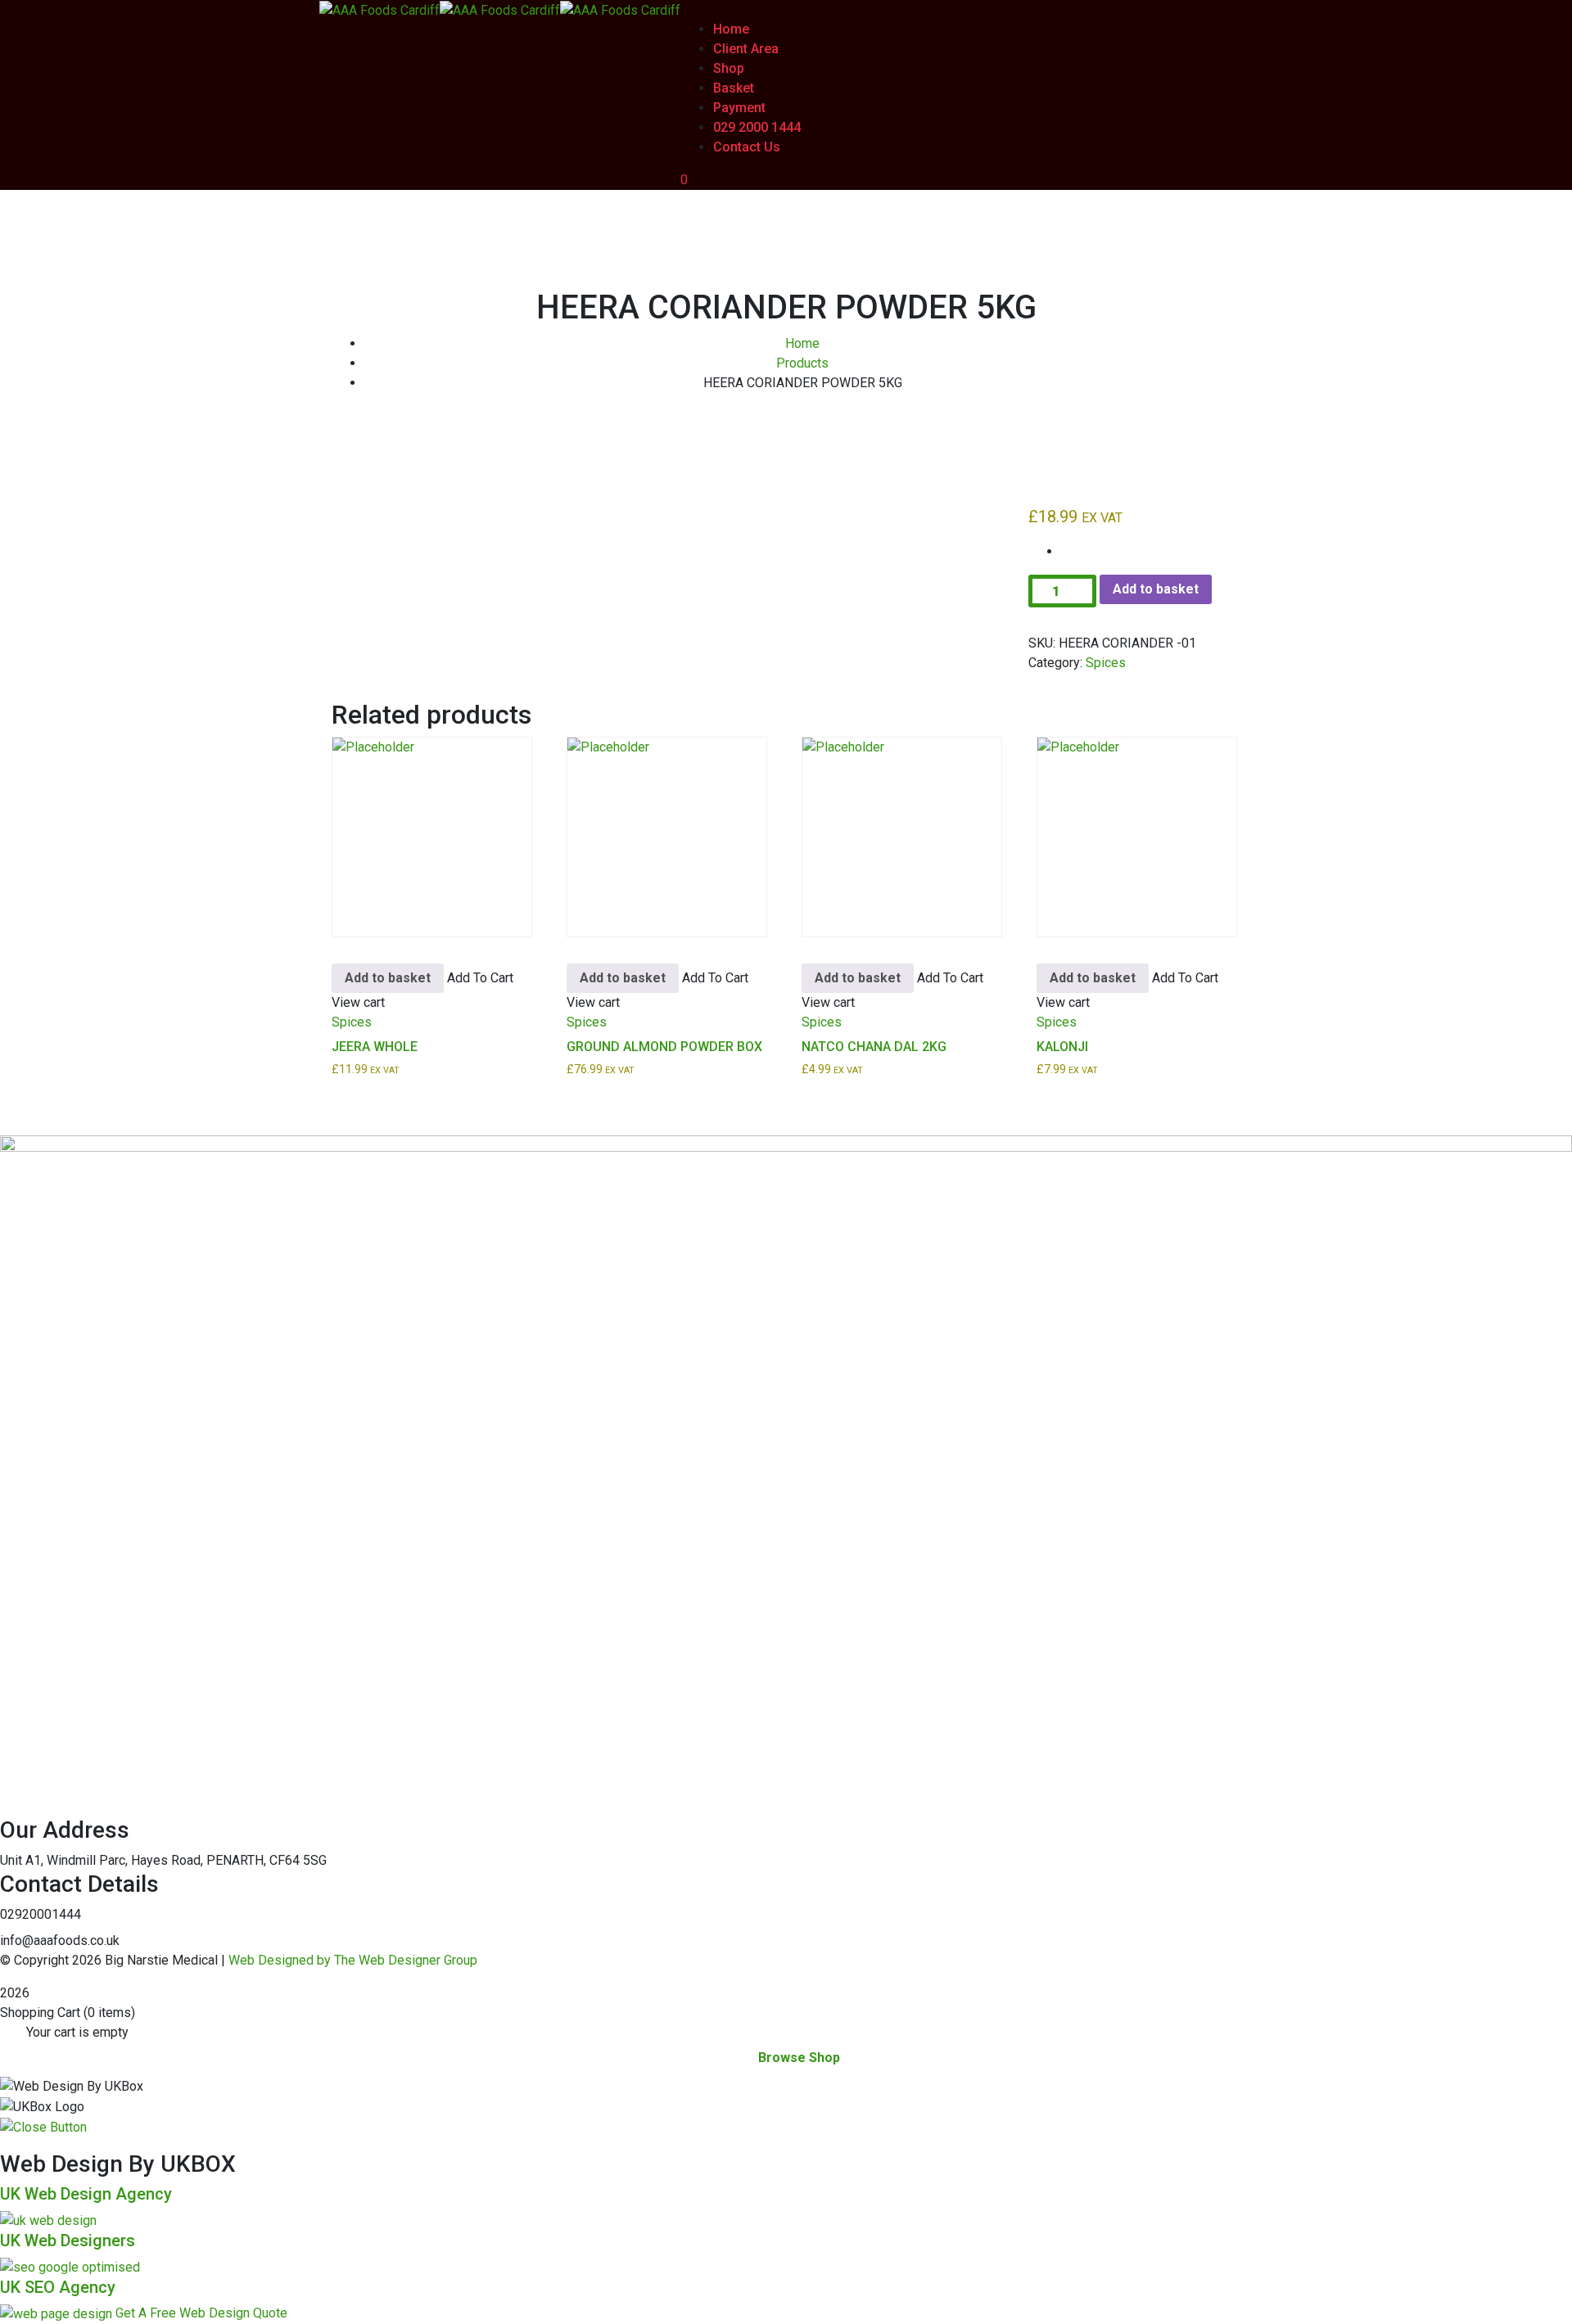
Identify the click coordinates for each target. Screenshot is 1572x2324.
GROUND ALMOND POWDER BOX (664, 1047)
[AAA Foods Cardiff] (379, 9)
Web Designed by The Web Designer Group (353, 1960)
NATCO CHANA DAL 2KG (874, 1047)
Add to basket (1156, 589)
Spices (1106, 663)
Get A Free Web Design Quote (201, 2313)
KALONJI (1062, 1047)
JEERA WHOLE (375, 1047)
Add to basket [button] (388, 978)
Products (802, 363)
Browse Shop (799, 2058)
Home (802, 343)
